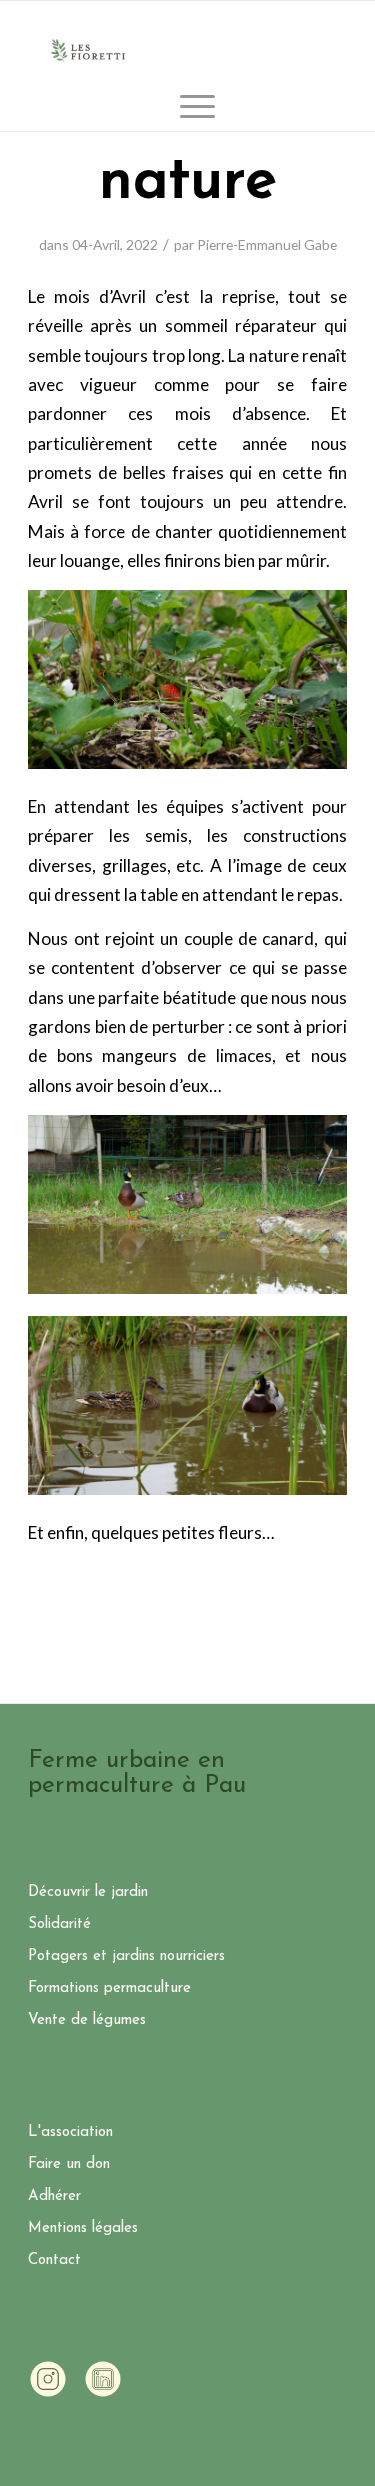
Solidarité (59, 1924)
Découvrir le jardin (88, 1892)
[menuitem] (187, 106)
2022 (142, 244)
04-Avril (96, 244)
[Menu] (187, 106)
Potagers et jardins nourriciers (126, 1956)
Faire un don (69, 2164)
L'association (70, 2132)
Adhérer (54, 2196)
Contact (54, 2260)
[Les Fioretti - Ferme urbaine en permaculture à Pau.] (88, 51)
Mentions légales (83, 2228)
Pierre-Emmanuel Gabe (267, 244)
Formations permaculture (109, 1988)
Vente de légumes (87, 2020)
